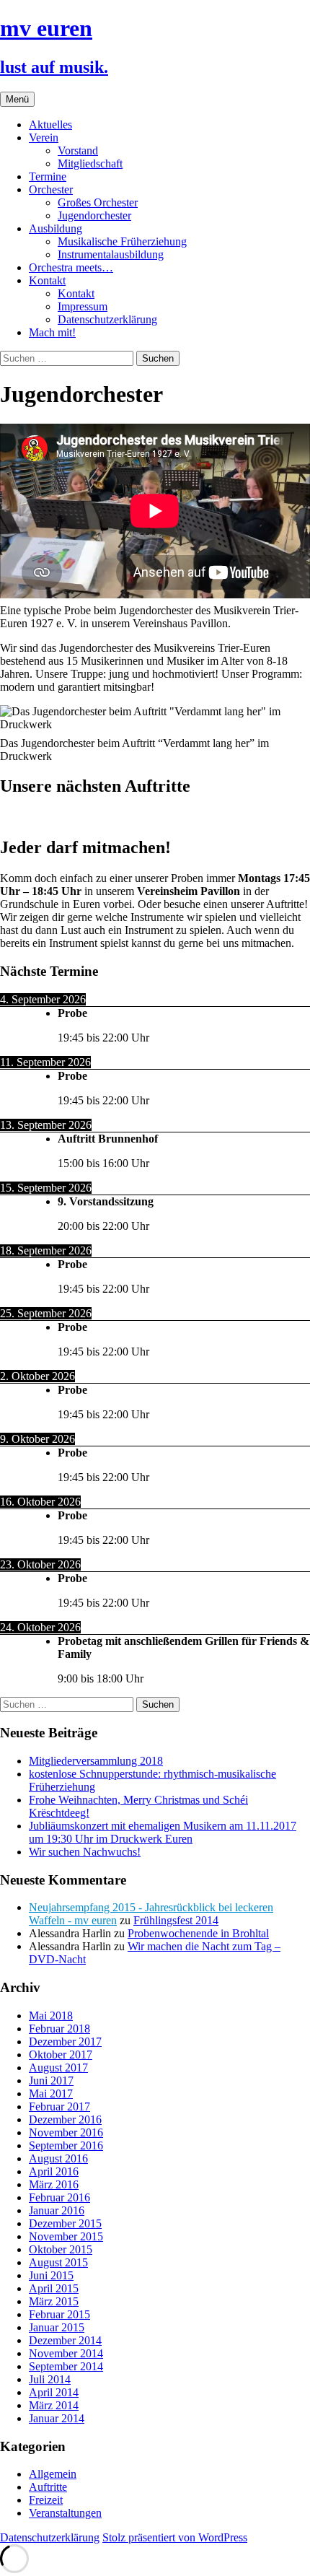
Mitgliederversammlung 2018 (96, 1761)
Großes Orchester (98, 202)
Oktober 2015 (61, 2249)
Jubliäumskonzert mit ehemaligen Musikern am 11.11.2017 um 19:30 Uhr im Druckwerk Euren (163, 1832)
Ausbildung (56, 228)
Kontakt (47, 280)
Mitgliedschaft (90, 163)
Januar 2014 (57, 2418)
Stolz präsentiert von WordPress (175, 2537)
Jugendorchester (94, 215)
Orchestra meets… (71, 267)
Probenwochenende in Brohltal (198, 1933)
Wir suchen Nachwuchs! (85, 1852)
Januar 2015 (57, 2327)
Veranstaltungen (65, 2513)
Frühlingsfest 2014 (176, 1920)
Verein (44, 137)
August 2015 (58, 2262)
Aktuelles (50, 125)
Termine (48, 176)
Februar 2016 (59, 2197)
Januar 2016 (57, 2210)
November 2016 (66, 2132)
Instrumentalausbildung (111, 254)
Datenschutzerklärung (107, 319)
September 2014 (66, 2366)
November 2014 (66, 2353)
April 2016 (54, 2171)
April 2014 (54, 2392)
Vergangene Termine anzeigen (69, 817)
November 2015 (66, 2236)
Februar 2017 (59, 2106)
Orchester (51, 189)
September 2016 (66, 2145)
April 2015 (54, 2288)
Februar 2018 (59, 2029)
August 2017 (58, 2068)
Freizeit (46, 2500)
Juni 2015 (51, 2275)
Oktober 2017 (61, 2055)
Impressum (83, 306)
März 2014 (54, 2405)
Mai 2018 (51, 2016)
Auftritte (48, 2487)
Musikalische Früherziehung (122, 241)
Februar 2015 (59, 2314)
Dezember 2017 (65, 2042)
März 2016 (54, 2184)
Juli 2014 (50, 2379)
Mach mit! (52, 332)
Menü (17, 99)
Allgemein (53, 2474)
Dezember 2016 (65, 2119)
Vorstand (78, 150)
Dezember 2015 (65, 2223)
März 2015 (54, 2301)
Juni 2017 (51, 2081)
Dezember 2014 (65, 2340)
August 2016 (58, 2158)
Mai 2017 (51, 2093)
